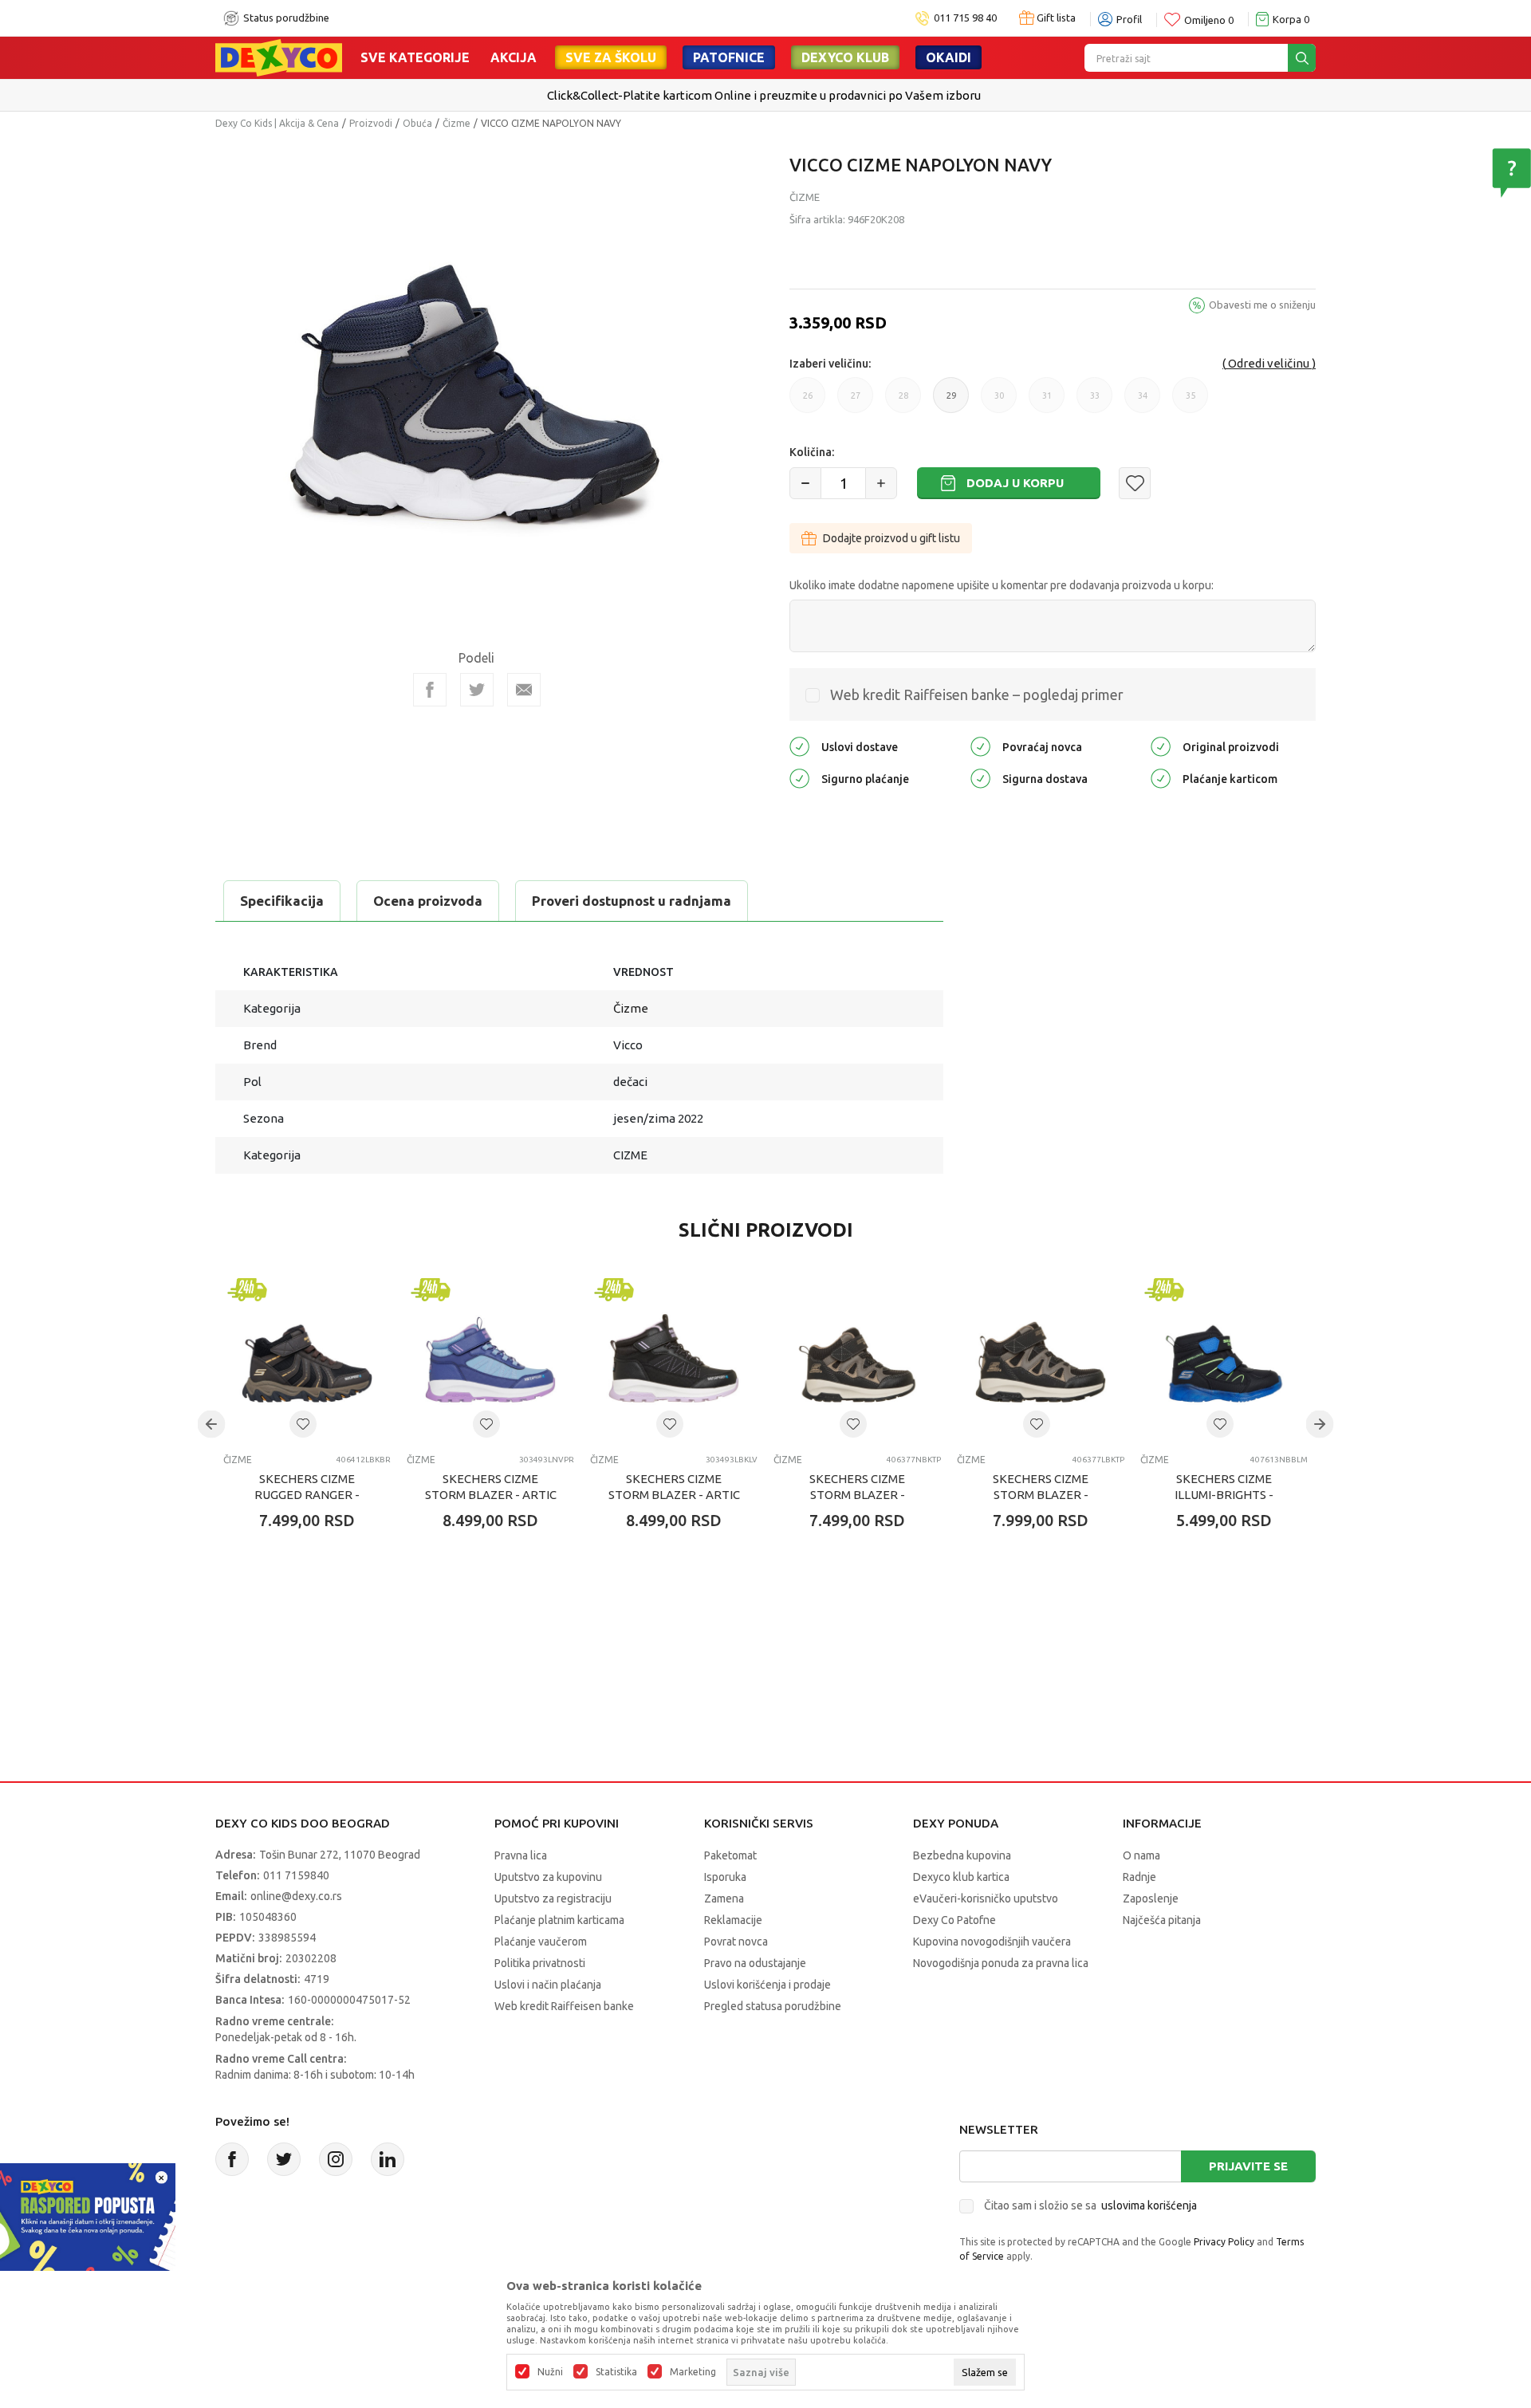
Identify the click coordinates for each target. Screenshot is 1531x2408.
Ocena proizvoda (428, 901)
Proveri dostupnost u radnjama (632, 901)
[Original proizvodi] (1161, 745)
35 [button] (1191, 402)
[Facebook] (430, 690)
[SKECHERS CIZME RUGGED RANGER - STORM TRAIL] (307, 1358)
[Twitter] (284, 2159)
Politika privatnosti (540, 1963)
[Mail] (524, 690)
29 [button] (951, 402)
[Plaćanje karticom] (1161, 777)
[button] (1135, 483)
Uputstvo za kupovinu (548, 1877)
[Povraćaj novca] (980, 745)
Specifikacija (282, 901)
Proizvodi (371, 123)
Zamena (724, 1898)
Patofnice (729, 57)
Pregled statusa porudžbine (773, 2006)
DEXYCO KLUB (845, 57)
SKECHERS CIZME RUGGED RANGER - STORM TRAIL (307, 1495)
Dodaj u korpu (1015, 483)
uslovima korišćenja (1149, 2205)
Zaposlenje (1151, 1898)
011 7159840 (296, 1875)
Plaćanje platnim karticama (559, 1920)
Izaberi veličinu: (830, 364)
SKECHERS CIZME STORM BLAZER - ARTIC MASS (491, 1495)
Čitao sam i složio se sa (1090, 2205)
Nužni (550, 2372)
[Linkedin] (388, 2159)
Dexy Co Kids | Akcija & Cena (277, 123)
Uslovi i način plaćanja (548, 1985)
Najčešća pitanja (1162, 1920)
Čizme (457, 123)
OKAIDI (949, 57)
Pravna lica (521, 1855)
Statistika (616, 2372)
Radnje (1139, 1877)
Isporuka (725, 1877)
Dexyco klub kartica (961, 1877)
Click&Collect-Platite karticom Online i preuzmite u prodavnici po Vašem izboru (764, 95)
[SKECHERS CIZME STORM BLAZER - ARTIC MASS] (490, 1358)
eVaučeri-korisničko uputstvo (986, 1898)
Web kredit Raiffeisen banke (564, 2006)
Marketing (693, 2372)
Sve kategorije (415, 57)
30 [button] (999, 402)
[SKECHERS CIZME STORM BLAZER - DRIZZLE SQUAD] (857, 1358)
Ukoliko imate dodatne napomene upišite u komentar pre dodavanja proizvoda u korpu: (1002, 585)
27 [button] (856, 402)
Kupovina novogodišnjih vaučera (992, 1942)
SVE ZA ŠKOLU (611, 57)
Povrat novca (736, 1942)
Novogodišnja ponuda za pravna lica (1001, 1963)
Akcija (514, 57)
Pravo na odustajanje (755, 1963)
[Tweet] (477, 690)
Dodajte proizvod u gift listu (891, 538)
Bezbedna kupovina (962, 1855)
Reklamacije (733, 1920)
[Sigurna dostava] (980, 777)
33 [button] (1095, 402)
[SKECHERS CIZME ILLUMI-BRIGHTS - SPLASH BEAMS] (1224, 1358)
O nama (1141, 1855)
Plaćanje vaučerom (541, 1942)
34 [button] (1143, 402)
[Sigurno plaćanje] (799, 777)
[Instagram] (336, 2159)
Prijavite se (1248, 2166)
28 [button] (903, 402)
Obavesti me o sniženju (1262, 305)
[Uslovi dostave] (799, 745)
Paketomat (730, 1855)
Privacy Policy (1224, 2242)
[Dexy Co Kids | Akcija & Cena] (279, 57)
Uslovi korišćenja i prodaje (767, 1985)
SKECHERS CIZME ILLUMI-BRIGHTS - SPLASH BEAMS (1224, 1495)
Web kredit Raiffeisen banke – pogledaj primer (977, 694)
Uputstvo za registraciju (553, 1898)
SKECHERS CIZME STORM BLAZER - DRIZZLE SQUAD (857, 1495)
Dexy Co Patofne (954, 1920)
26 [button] (808, 402)
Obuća (417, 123)
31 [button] (1047, 402)
